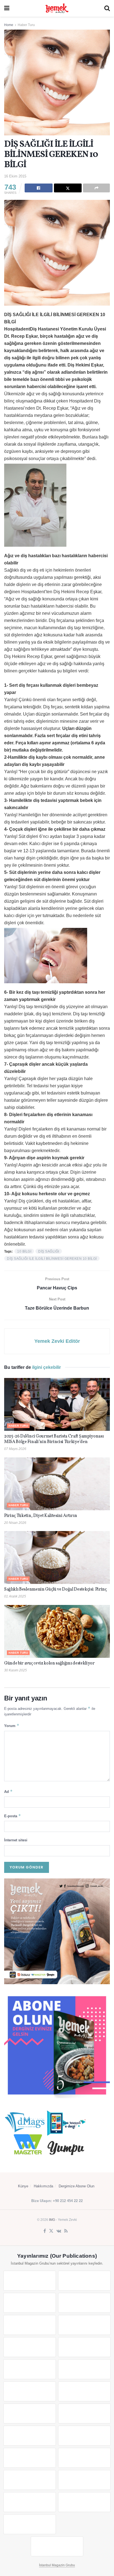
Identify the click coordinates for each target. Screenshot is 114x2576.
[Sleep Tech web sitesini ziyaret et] (30, 2414)
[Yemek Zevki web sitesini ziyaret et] (30, 2325)
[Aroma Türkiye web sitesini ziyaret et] (30, 2369)
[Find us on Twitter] (51, 2231)
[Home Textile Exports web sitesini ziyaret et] (30, 2436)
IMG (52, 2220)
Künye (23, 2186)
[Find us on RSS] (66, 2231)
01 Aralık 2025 (15, 1596)
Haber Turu (26, 25)
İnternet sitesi (16, 1840)
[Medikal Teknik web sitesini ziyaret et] (84, 2303)
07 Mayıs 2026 (15, 1449)
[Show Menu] (7, 8)
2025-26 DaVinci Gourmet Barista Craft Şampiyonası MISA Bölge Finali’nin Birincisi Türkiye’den (54, 1439)
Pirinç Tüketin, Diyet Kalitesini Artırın (41, 1516)
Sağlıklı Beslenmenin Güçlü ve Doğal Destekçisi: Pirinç (55, 1589)
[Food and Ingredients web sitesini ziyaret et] (30, 2347)
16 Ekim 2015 (15, 176)
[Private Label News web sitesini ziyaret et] (84, 2281)
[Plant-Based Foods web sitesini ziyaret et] (84, 2347)
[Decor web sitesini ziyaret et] (84, 2414)
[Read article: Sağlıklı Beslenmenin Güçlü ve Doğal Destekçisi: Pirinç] (57, 1557)
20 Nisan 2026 (15, 1523)
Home (9, 25)
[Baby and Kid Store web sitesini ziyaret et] (84, 2458)
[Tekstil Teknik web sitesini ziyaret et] (84, 2369)
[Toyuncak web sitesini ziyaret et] (30, 2458)
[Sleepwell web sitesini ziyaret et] (84, 2391)
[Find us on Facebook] (45, 2231)
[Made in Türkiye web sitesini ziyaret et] (30, 2524)
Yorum (12, 1725)
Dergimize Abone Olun (77, 2186)
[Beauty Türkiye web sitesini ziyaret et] (30, 2281)
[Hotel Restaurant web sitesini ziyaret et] (84, 2325)
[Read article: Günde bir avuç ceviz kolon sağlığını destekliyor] (57, 1631)
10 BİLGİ (24, 1251)
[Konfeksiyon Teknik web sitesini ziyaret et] (30, 2391)
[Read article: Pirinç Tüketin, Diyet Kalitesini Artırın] (57, 1484)
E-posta (13, 1816)
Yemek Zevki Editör (57, 1341)
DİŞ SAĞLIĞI (49, 1251)
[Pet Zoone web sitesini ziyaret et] (57, 2546)
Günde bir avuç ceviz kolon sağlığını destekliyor (49, 1663)
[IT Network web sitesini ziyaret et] (30, 2480)
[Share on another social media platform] (96, 188)
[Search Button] (107, 8)
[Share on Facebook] (39, 188)
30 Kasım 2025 (15, 1670)
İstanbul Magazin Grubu (57, 2565)
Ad (8, 1791)
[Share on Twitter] (68, 188)
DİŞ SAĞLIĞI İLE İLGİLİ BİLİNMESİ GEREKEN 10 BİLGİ (52, 1259)
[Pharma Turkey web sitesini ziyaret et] (30, 2303)
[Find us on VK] (59, 2231)
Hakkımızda (43, 2186)
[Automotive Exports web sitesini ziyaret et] (84, 2502)
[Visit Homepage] (57, 8)
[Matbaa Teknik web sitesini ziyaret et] (84, 2480)
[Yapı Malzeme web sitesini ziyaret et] (30, 2502)
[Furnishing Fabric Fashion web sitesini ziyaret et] (84, 2436)
